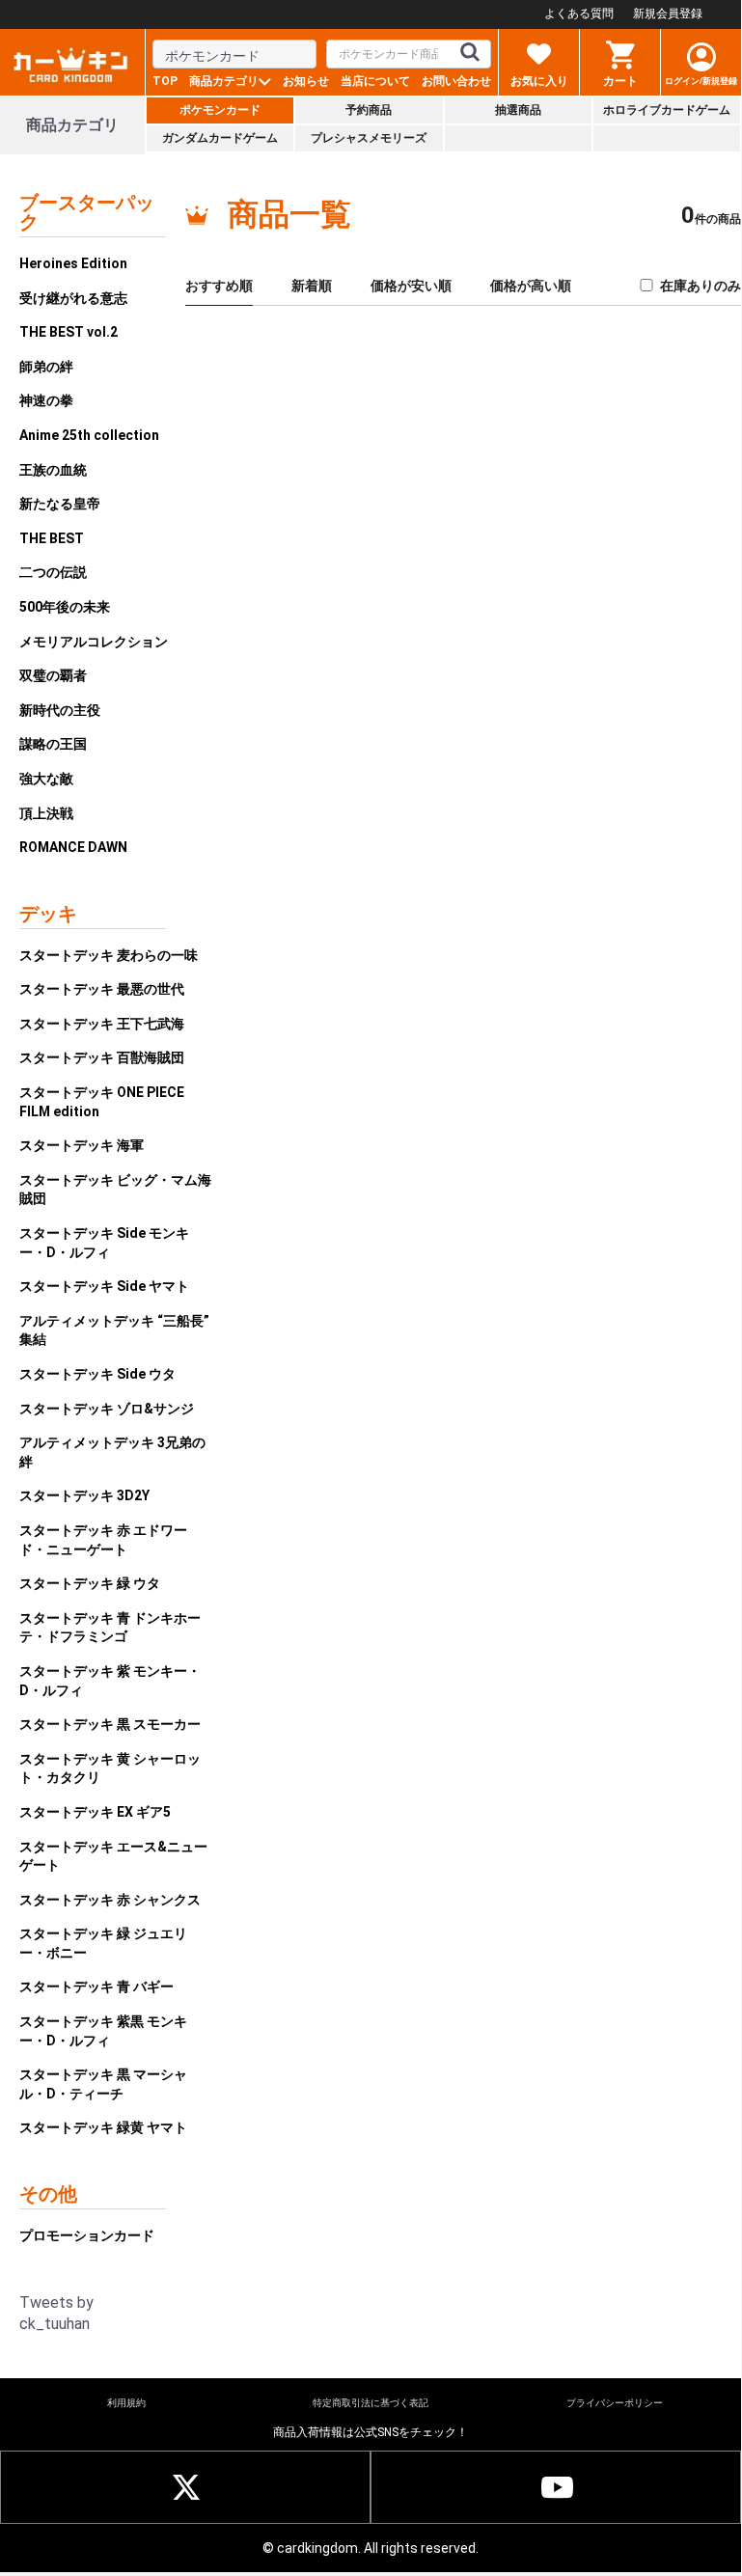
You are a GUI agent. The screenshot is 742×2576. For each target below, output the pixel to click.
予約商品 (369, 110)
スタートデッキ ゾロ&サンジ (107, 1409)
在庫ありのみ (701, 286)
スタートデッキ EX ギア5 (95, 1812)
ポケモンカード (220, 110)
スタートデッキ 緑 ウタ (90, 1583)
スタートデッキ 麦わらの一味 (109, 955)
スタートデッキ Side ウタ (97, 1374)
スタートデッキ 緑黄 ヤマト (103, 2127)
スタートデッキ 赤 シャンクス (110, 1900)
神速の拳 (46, 400)
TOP (165, 81)
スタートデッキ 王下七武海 (102, 1024)
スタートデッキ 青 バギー (96, 1987)
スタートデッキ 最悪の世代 (102, 989)
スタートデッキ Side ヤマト (104, 1286)
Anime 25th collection (89, 435)
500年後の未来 (65, 607)
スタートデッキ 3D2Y (84, 1495)
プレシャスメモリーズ (369, 138)
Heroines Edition (73, 263)
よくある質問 (579, 14)
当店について (375, 81)
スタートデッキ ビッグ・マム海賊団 (115, 1190)
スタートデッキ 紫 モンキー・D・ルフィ (110, 1681)
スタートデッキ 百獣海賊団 (102, 1057)
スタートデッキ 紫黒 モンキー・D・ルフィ (103, 2031)
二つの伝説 (53, 572)
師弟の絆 (46, 367)
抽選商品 (518, 110)
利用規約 (126, 2403)
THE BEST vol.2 (69, 332)
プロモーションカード (87, 2235)
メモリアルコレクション (94, 642)
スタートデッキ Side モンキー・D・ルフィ (104, 1243)
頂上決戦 (46, 813)
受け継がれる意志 (73, 298)
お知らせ (306, 81)
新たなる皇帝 (60, 504)
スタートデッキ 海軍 (82, 1145)
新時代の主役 (60, 710)
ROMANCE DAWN (73, 847)
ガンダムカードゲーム (220, 138)
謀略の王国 (53, 744)
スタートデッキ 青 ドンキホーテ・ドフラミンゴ (110, 1628)
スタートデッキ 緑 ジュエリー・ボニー (103, 1943)
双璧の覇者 (53, 675)
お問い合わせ (456, 81)
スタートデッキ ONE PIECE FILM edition (102, 1102)
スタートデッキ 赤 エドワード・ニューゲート (103, 1540)
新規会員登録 (668, 14)
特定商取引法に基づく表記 (371, 2403)
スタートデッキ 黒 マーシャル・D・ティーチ (103, 2084)
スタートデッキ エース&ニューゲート (113, 1856)
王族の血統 (53, 470)
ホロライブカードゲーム (667, 110)
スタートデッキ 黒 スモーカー (110, 1724)
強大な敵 (46, 779)
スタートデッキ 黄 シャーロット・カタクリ (110, 1768)
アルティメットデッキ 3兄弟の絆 (112, 1452)
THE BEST (52, 538)
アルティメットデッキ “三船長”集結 (114, 1330)
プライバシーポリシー (615, 2403)
